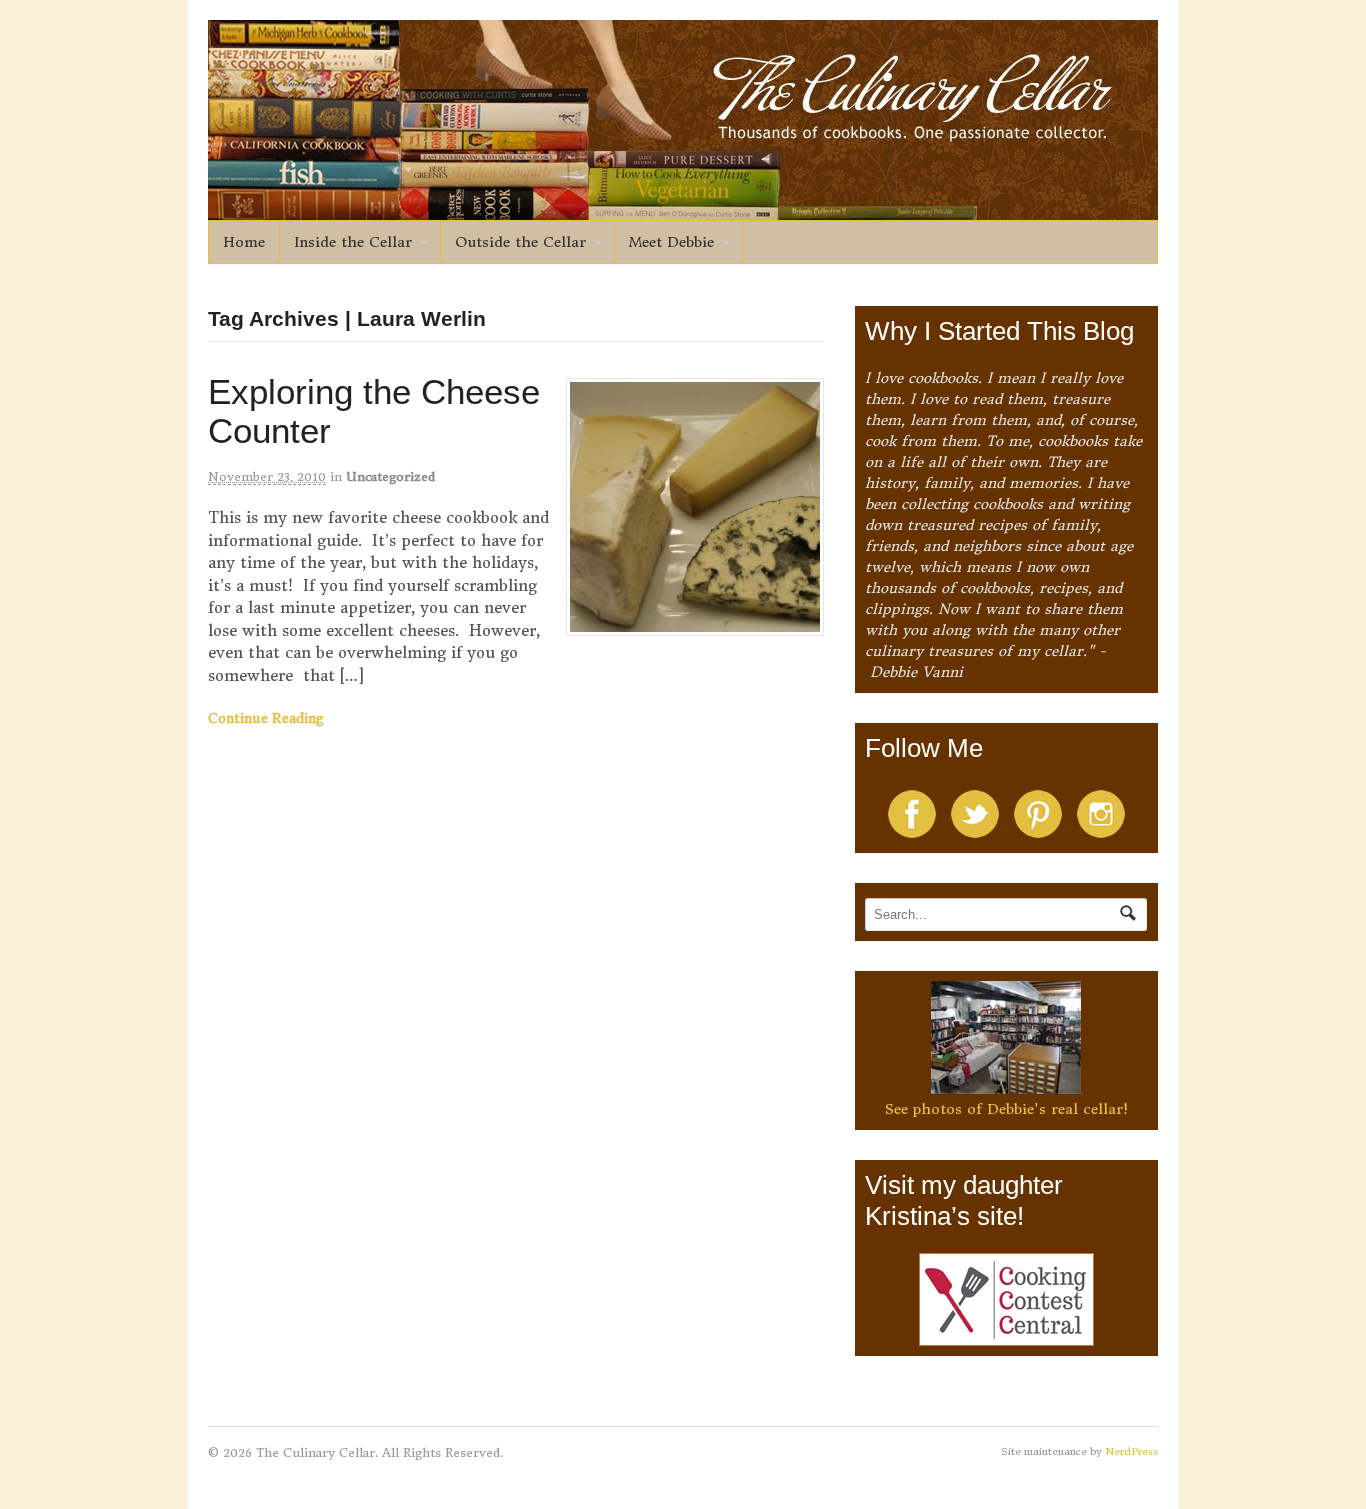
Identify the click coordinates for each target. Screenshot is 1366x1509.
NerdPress (1131, 1451)
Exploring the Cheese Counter (374, 411)
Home (244, 242)
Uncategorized (390, 476)
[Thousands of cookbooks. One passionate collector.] (683, 209)
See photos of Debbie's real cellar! (1006, 1109)
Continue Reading (266, 718)
